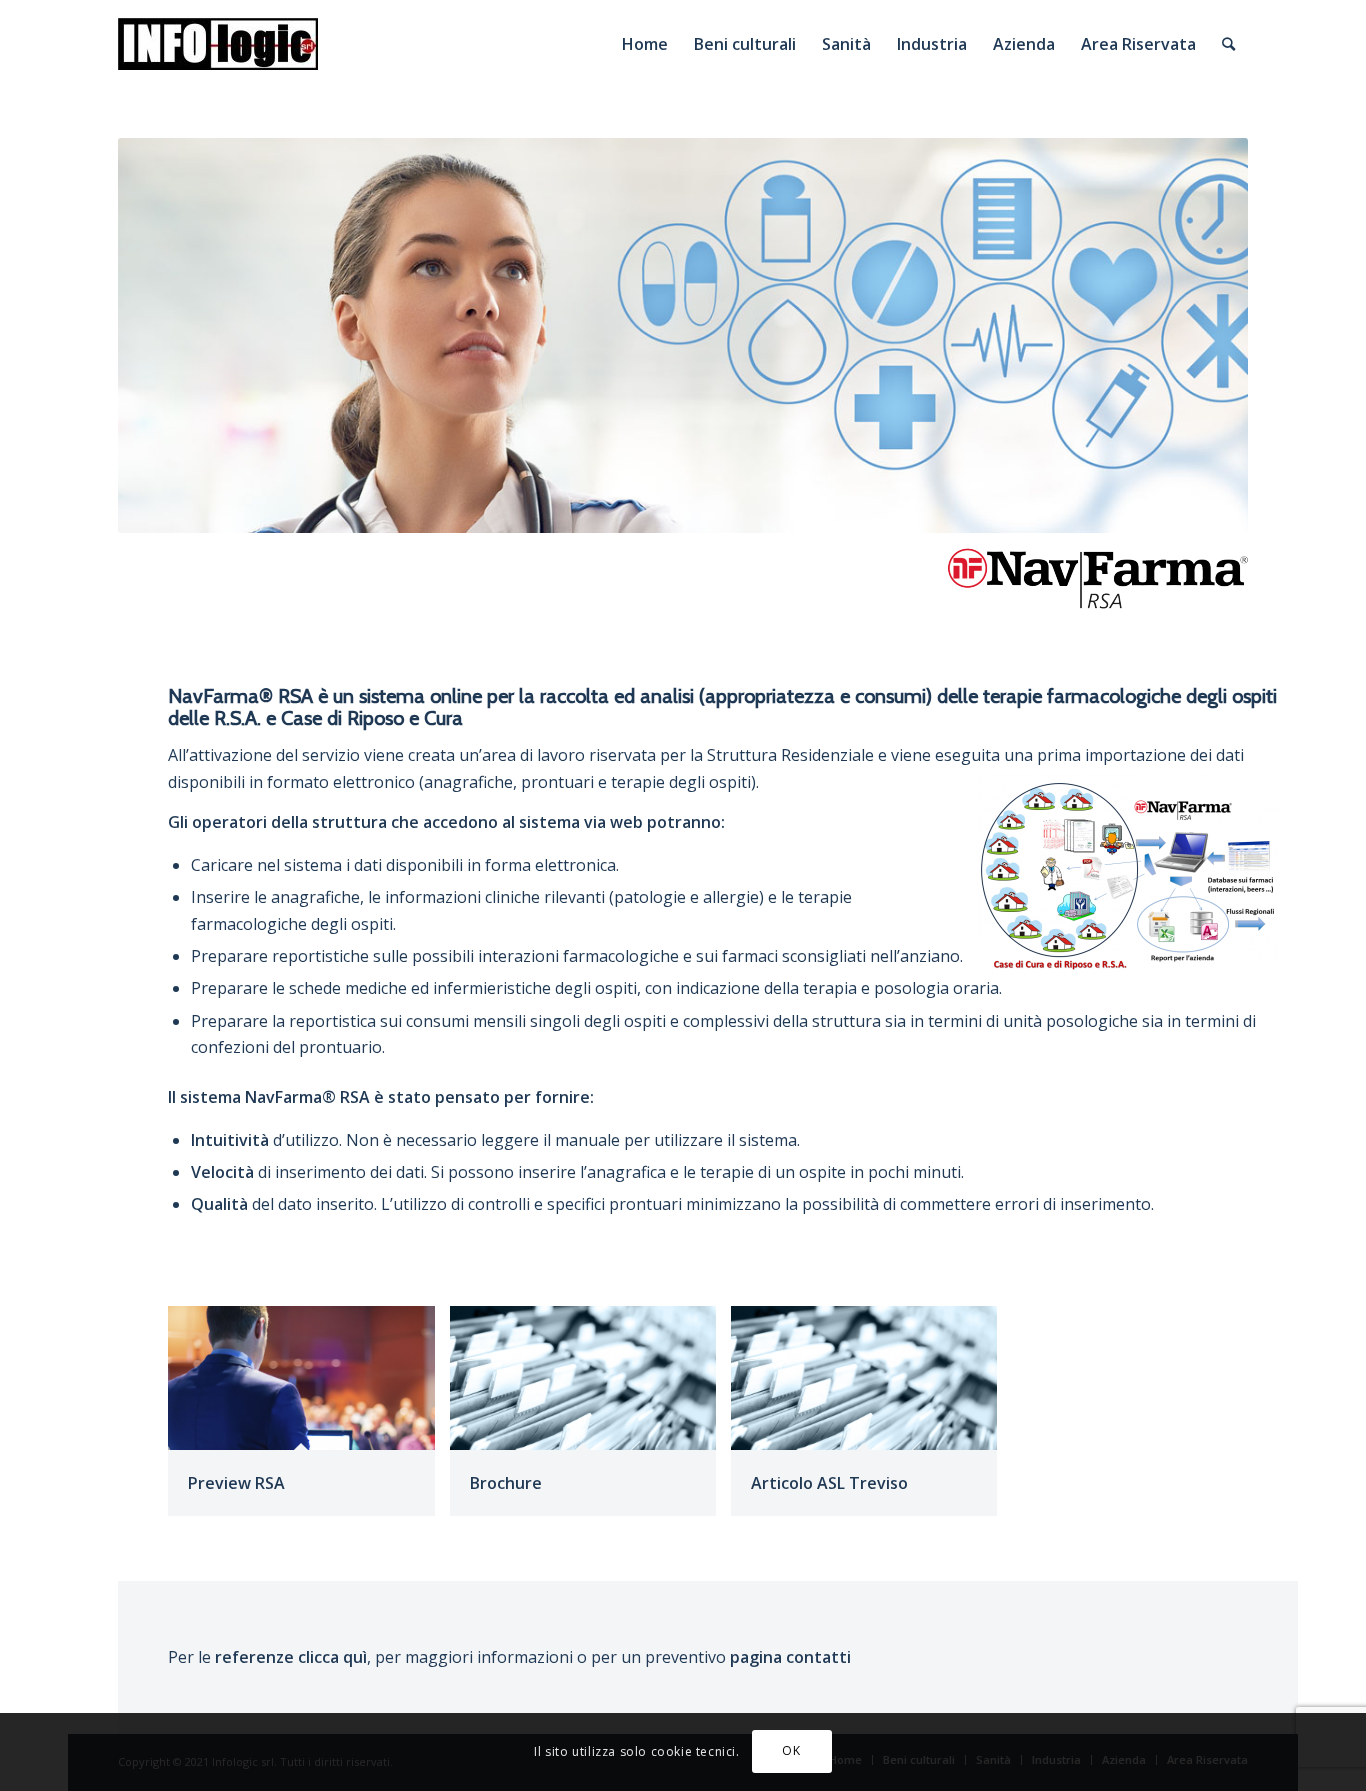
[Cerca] (1228, 44)
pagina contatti (790, 1657)
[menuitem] (645, 44)
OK (791, 1751)
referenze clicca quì (291, 1657)
